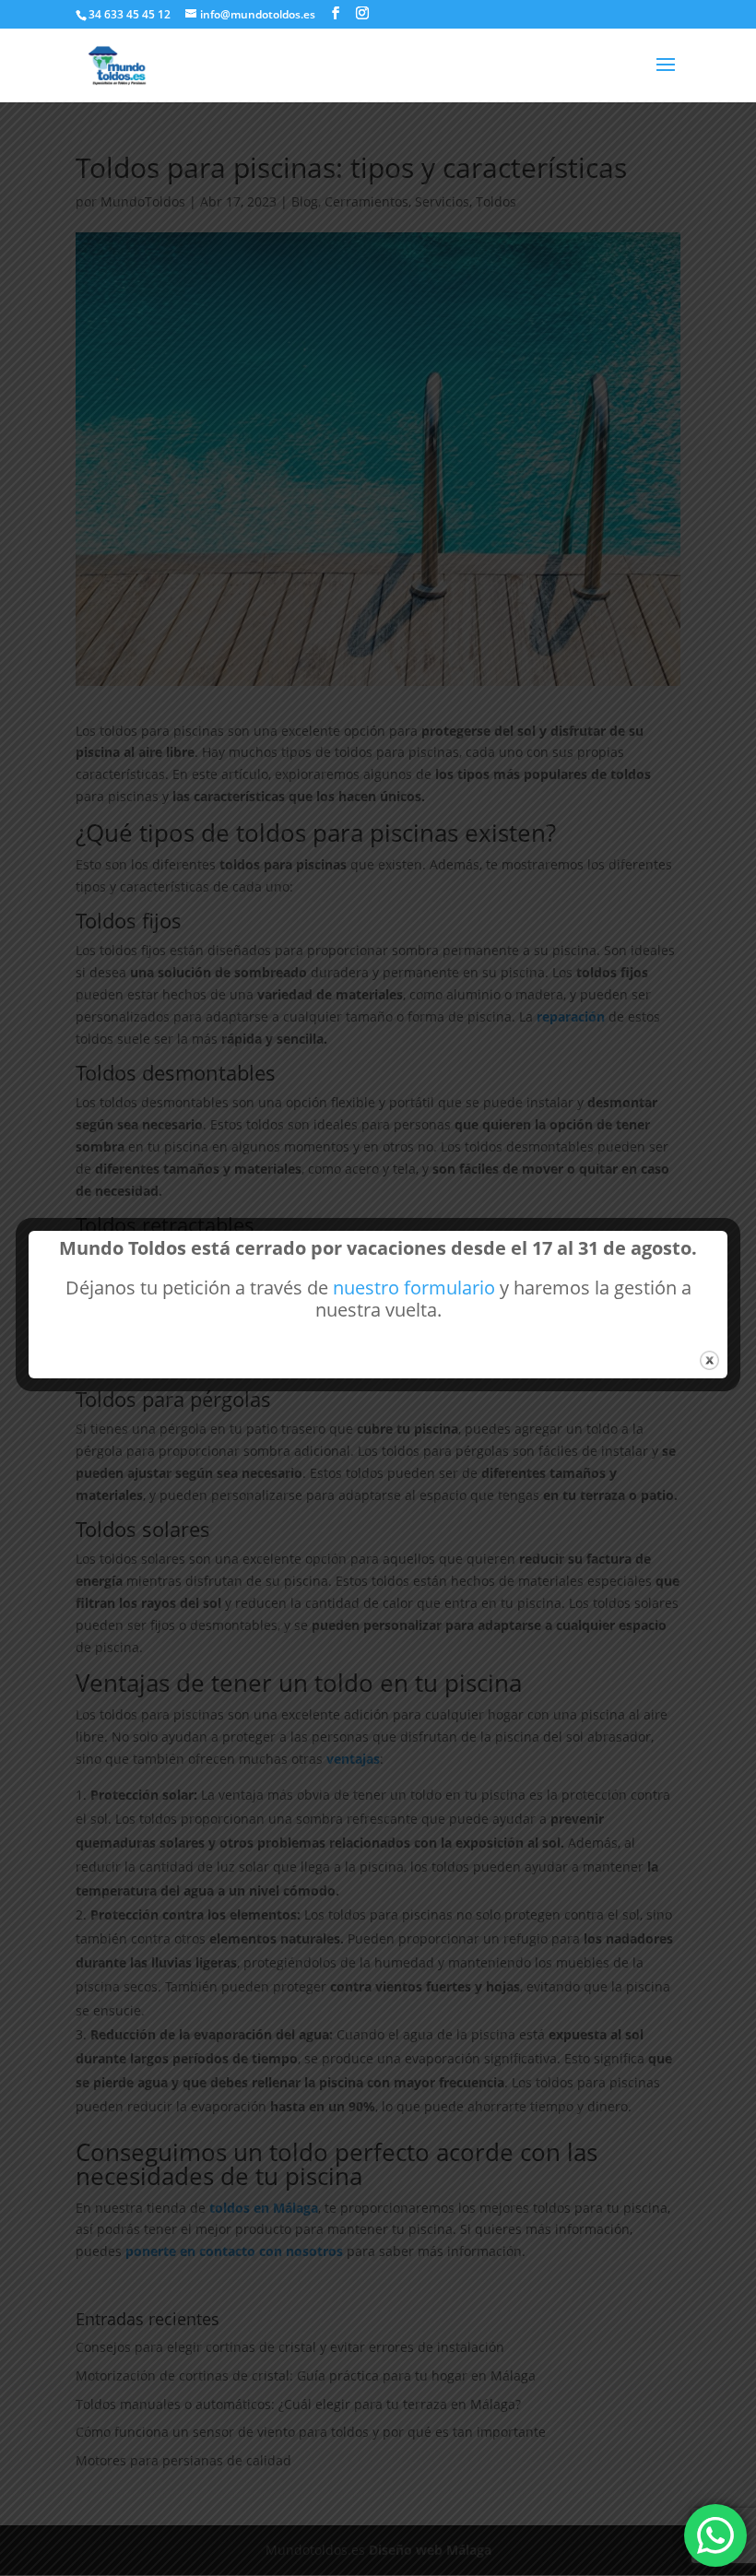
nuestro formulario (414, 1288)
